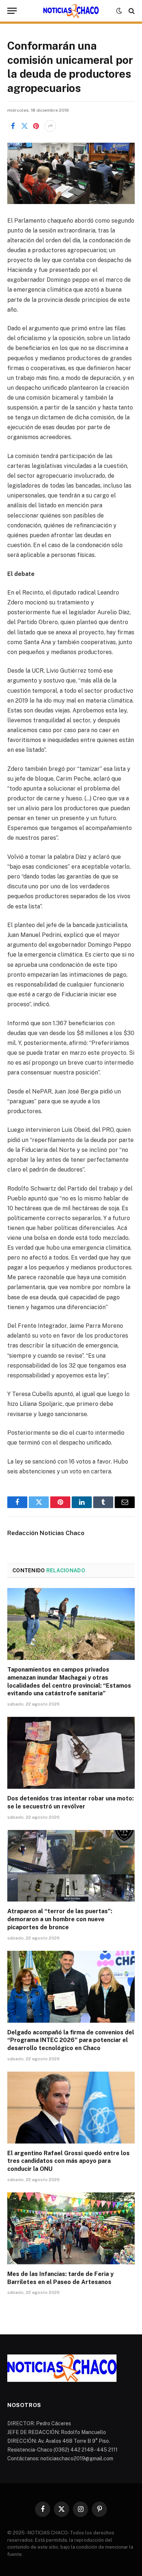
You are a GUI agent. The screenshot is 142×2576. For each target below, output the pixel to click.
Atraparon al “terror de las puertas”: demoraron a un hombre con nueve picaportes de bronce (60, 1919)
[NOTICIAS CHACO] (71, 11)
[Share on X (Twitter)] (24, 126)
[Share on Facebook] (13, 126)
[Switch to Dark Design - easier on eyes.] (119, 11)
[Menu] (12, 11)
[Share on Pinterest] (36, 126)
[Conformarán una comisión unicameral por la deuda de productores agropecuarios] (71, 173)
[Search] (131, 11)
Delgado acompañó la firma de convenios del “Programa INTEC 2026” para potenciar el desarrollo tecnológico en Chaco (71, 2040)
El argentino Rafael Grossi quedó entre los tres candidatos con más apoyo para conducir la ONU (68, 2161)
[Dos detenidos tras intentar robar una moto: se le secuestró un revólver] (71, 1753)
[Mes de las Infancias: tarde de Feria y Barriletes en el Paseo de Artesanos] (71, 2228)
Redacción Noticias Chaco (46, 1533)
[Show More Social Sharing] (50, 126)
